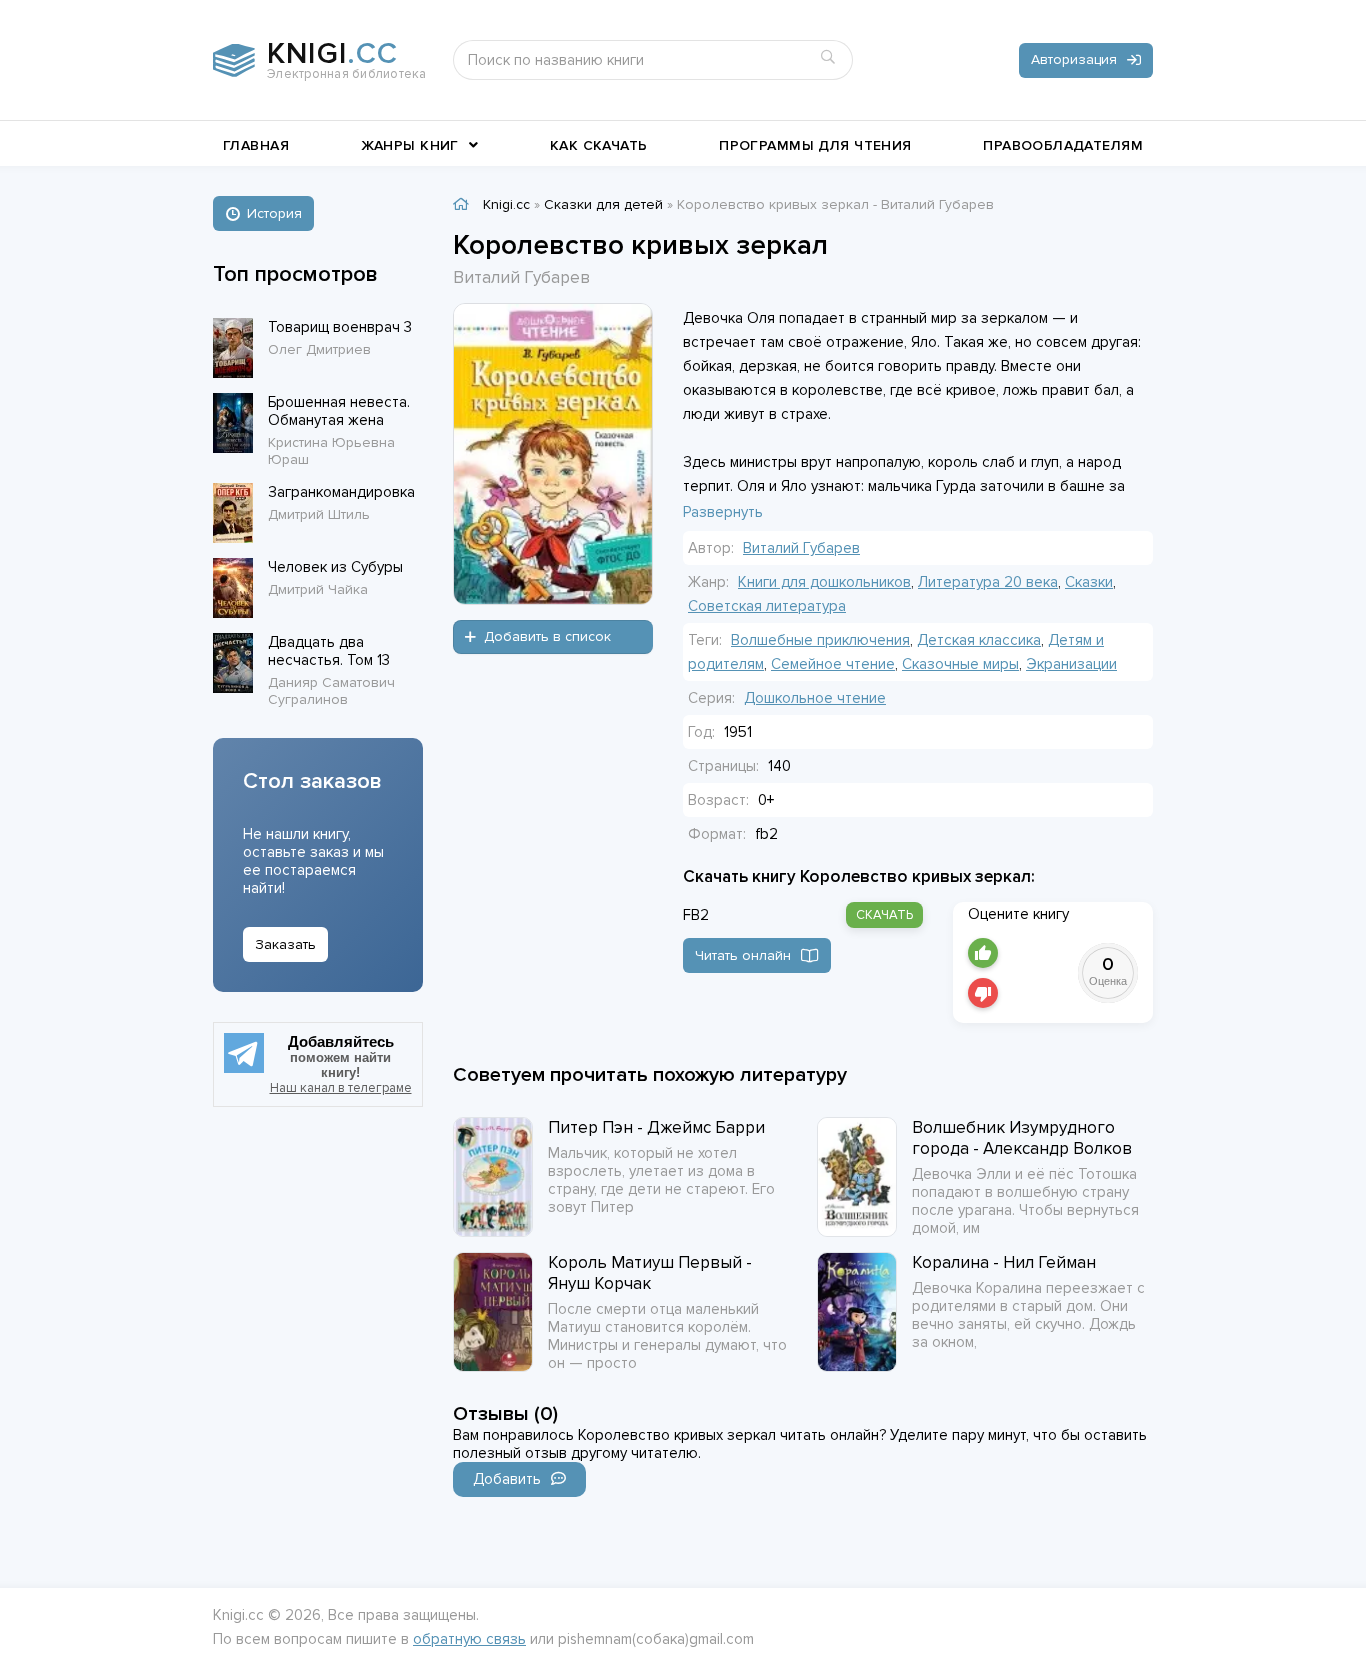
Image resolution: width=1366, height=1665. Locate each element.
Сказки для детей (603, 204)
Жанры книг (410, 145)
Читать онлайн (743, 955)
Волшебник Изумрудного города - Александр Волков (1022, 1138)
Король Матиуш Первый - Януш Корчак (650, 1273)
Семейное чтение (833, 664)
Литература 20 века (988, 582)
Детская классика (979, 640)
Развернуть (723, 512)
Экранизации (1071, 664)
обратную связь (469, 1639)
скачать (884, 915)
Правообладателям (1063, 145)
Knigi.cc (506, 204)
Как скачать (599, 145)
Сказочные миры (960, 664)
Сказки (1089, 582)
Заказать (285, 944)
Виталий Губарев (801, 548)
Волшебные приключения (820, 640)
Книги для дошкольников (824, 582)
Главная (256, 145)
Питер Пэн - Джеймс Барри (656, 1127)
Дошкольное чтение (815, 698)
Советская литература (767, 606)
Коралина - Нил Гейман (1004, 1262)
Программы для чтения (815, 145)
